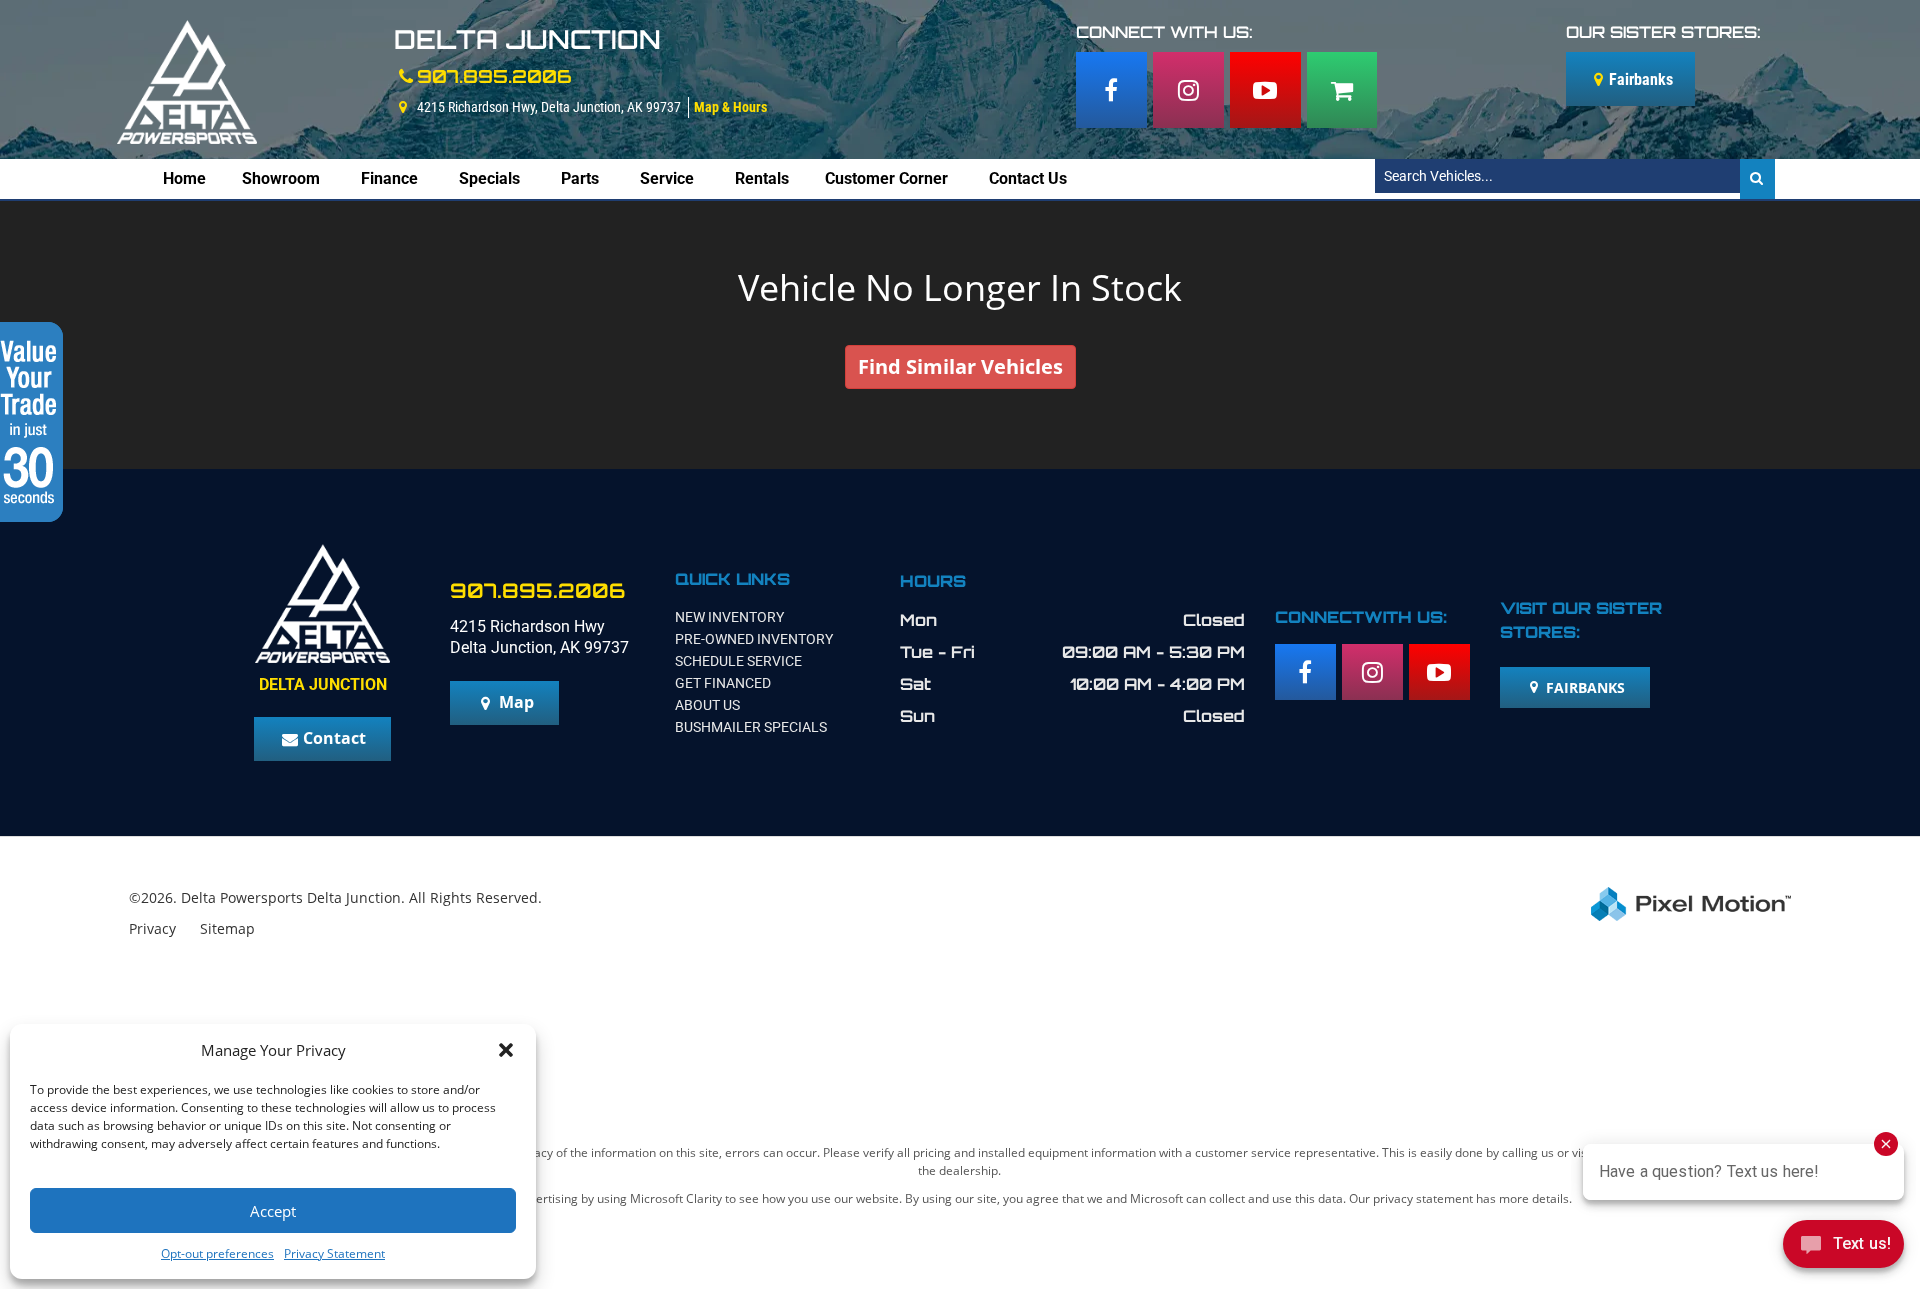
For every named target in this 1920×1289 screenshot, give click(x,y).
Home (184, 178)
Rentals (762, 178)
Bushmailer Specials (751, 727)
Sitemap (227, 928)
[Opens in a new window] (1111, 90)
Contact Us (1028, 178)
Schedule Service (738, 661)
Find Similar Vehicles (960, 366)
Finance (389, 178)
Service (667, 178)
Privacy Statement (334, 1253)
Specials (489, 178)
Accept (273, 1211)
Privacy (152, 928)
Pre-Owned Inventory (754, 639)
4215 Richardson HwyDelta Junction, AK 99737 (539, 637)
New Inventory (729, 617)
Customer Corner (886, 178)
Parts (580, 178)
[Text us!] (1843, 1248)
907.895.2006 (494, 76)
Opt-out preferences (217, 1253)
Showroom (281, 178)
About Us (707, 705)
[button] (506, 1050)
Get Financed (723, 683)
